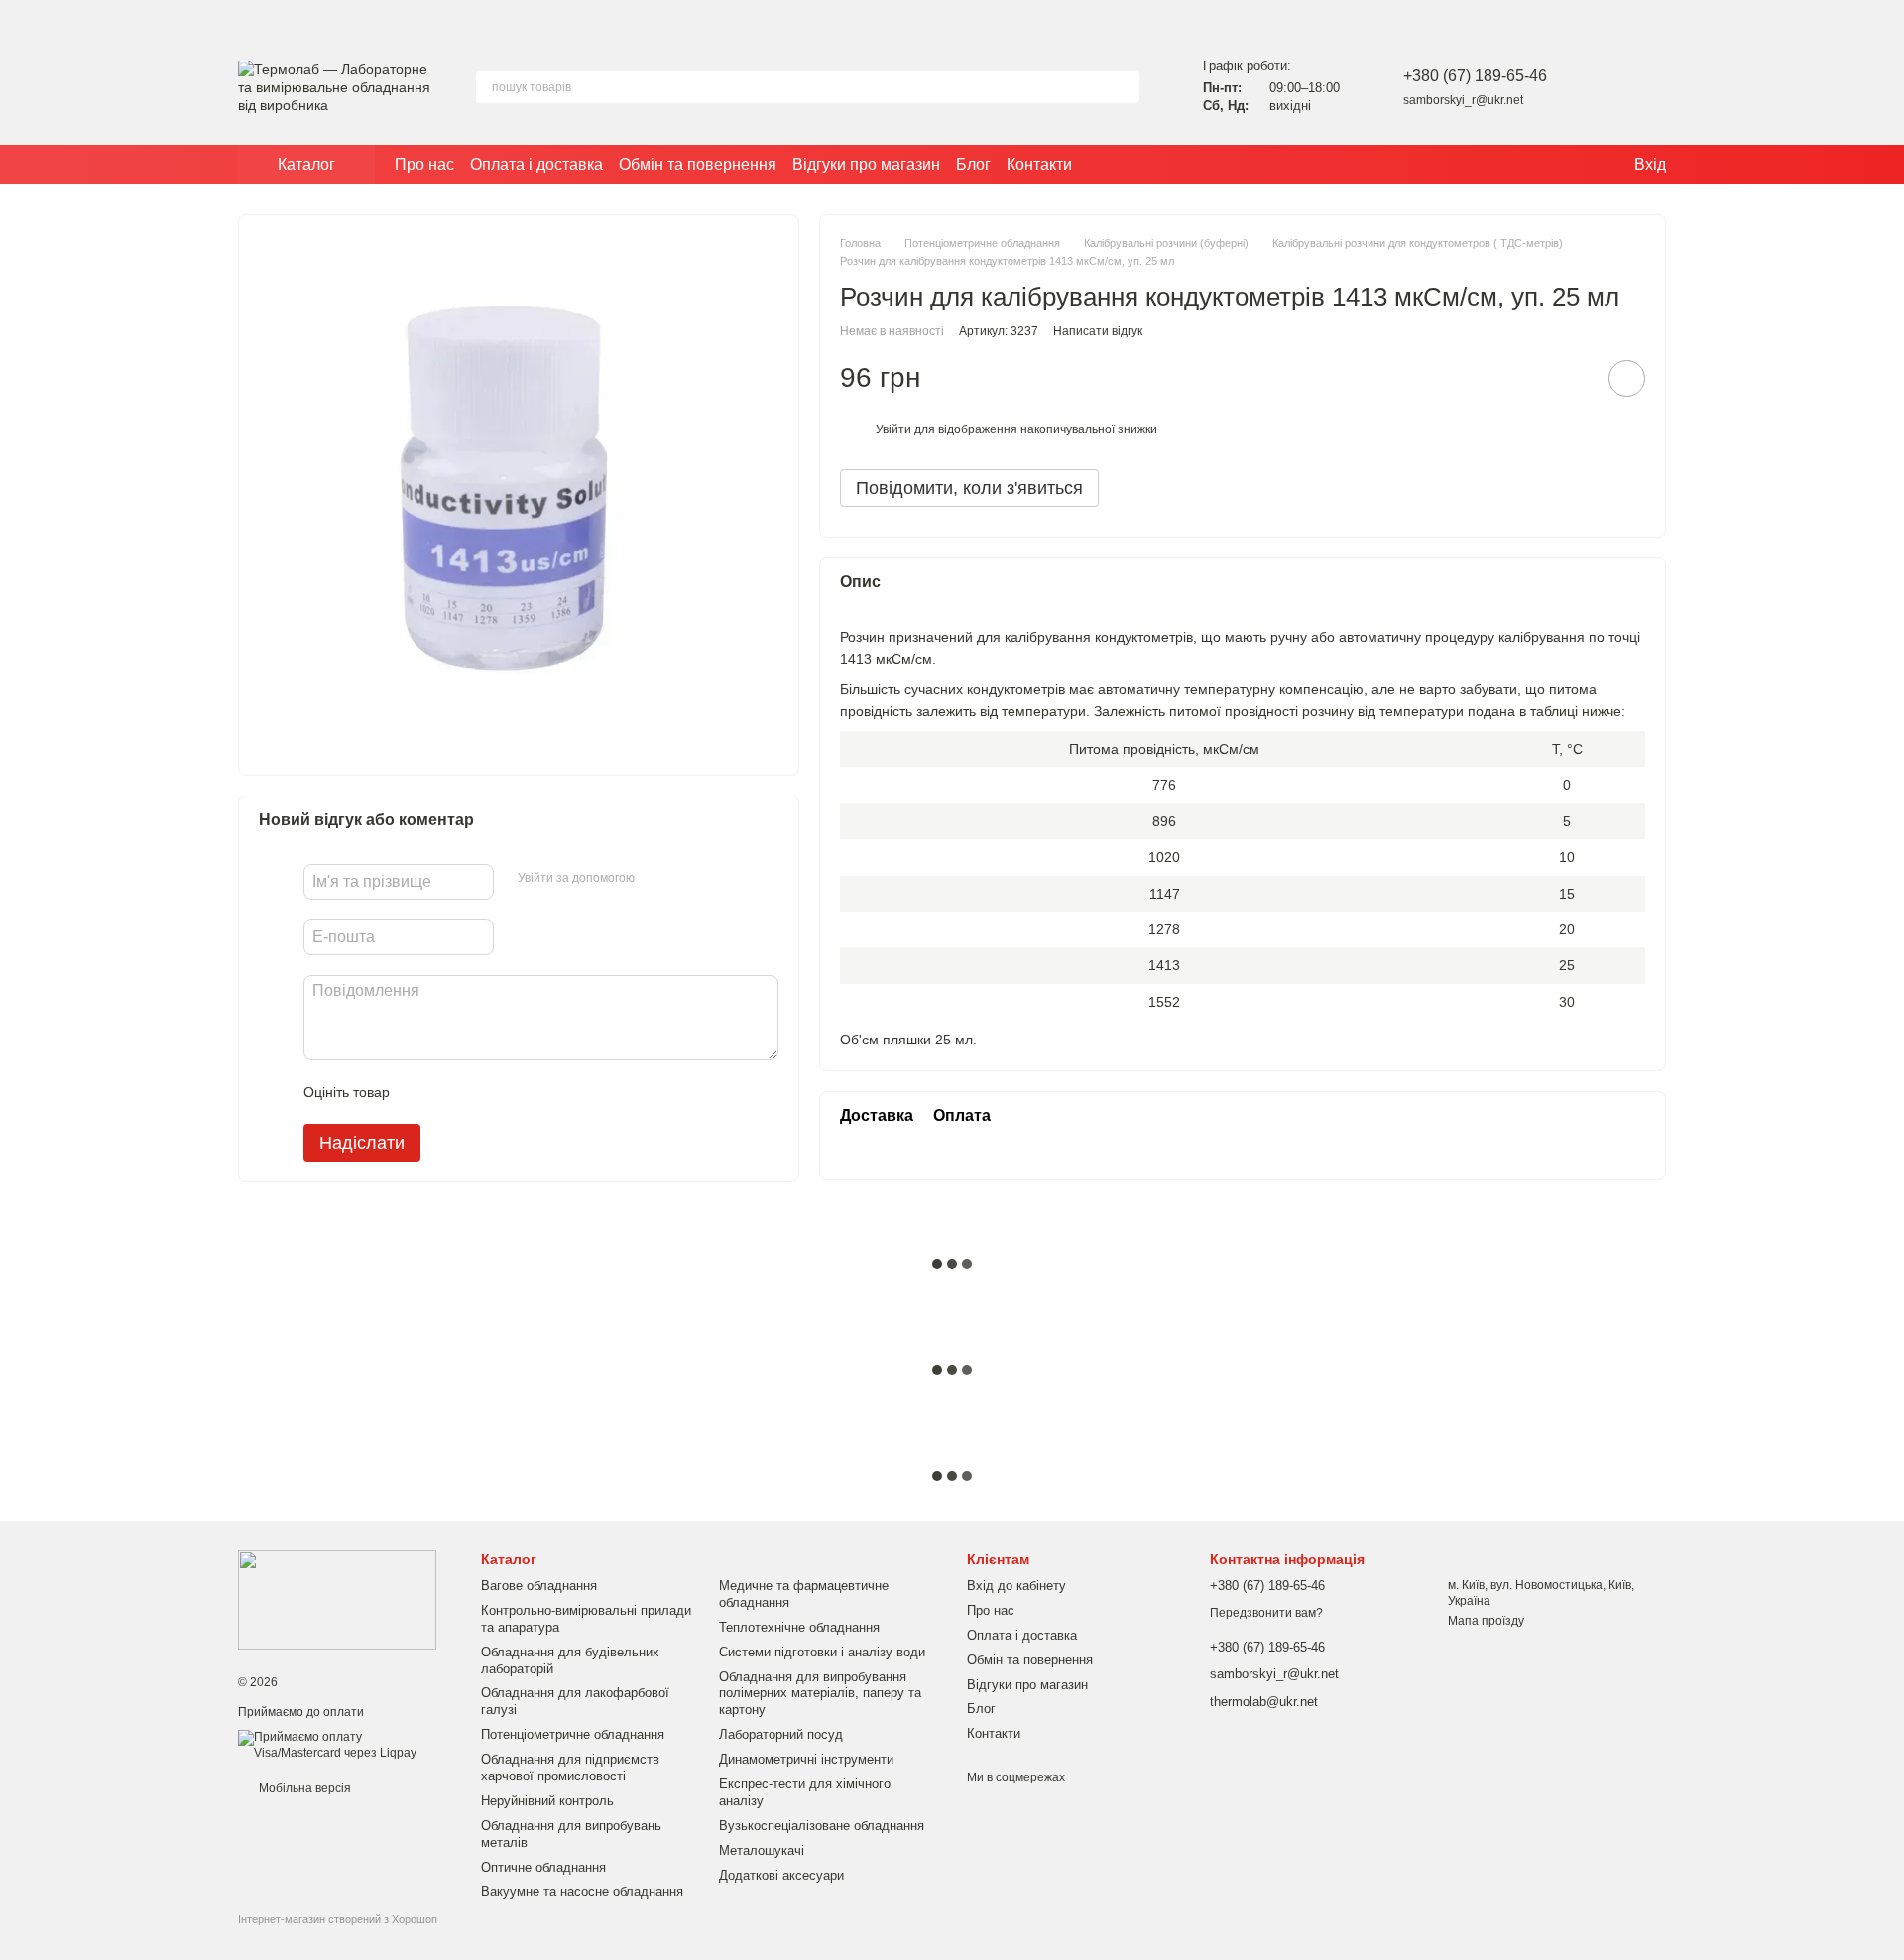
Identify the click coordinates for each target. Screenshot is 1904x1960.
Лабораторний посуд (781, 1734)
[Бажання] (1599, 87)
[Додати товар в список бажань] (1627, 378)
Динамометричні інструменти (806, 1759)
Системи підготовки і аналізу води (822, 1652)
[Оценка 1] (422, 1092)
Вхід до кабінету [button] (1016, 1586)
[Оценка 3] (486, 1092)
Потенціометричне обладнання (573, 1734)
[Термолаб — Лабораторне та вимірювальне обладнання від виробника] (337, 1599)
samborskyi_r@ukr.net (1463, 100)
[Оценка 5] (549, 1092)
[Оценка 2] (454, 1092)
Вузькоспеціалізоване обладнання (822, 1826)
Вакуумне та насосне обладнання (582, 1891)
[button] (1888, 15)
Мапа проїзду (1486, 1621)
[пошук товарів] (1124, 87)
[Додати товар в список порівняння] (1571, 378)
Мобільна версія (303, 1788)
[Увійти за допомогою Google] (688, 879)
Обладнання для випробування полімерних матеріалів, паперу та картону (820, 1694)
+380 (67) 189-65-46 (1475, 76)
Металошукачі (762, 1850)
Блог (973, 164)
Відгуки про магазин (866, 164)
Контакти (1039, 164)
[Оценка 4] (518, 1092)
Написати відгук (1098, 331)
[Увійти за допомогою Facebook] (656, 879)
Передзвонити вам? (1266, 1613)
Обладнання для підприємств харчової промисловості (570, 1768)
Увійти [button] (893, 429)
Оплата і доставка (536, 164)
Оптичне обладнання (543, 1867)
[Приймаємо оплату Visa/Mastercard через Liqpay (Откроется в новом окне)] (345, 1745)
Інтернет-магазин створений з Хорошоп (338, 1919)
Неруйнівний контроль (547, 1801)
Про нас (424, 164)
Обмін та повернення (698, 164)
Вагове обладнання (539, 1586)
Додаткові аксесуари (781, 1875)
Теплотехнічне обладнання (799, 1627)
